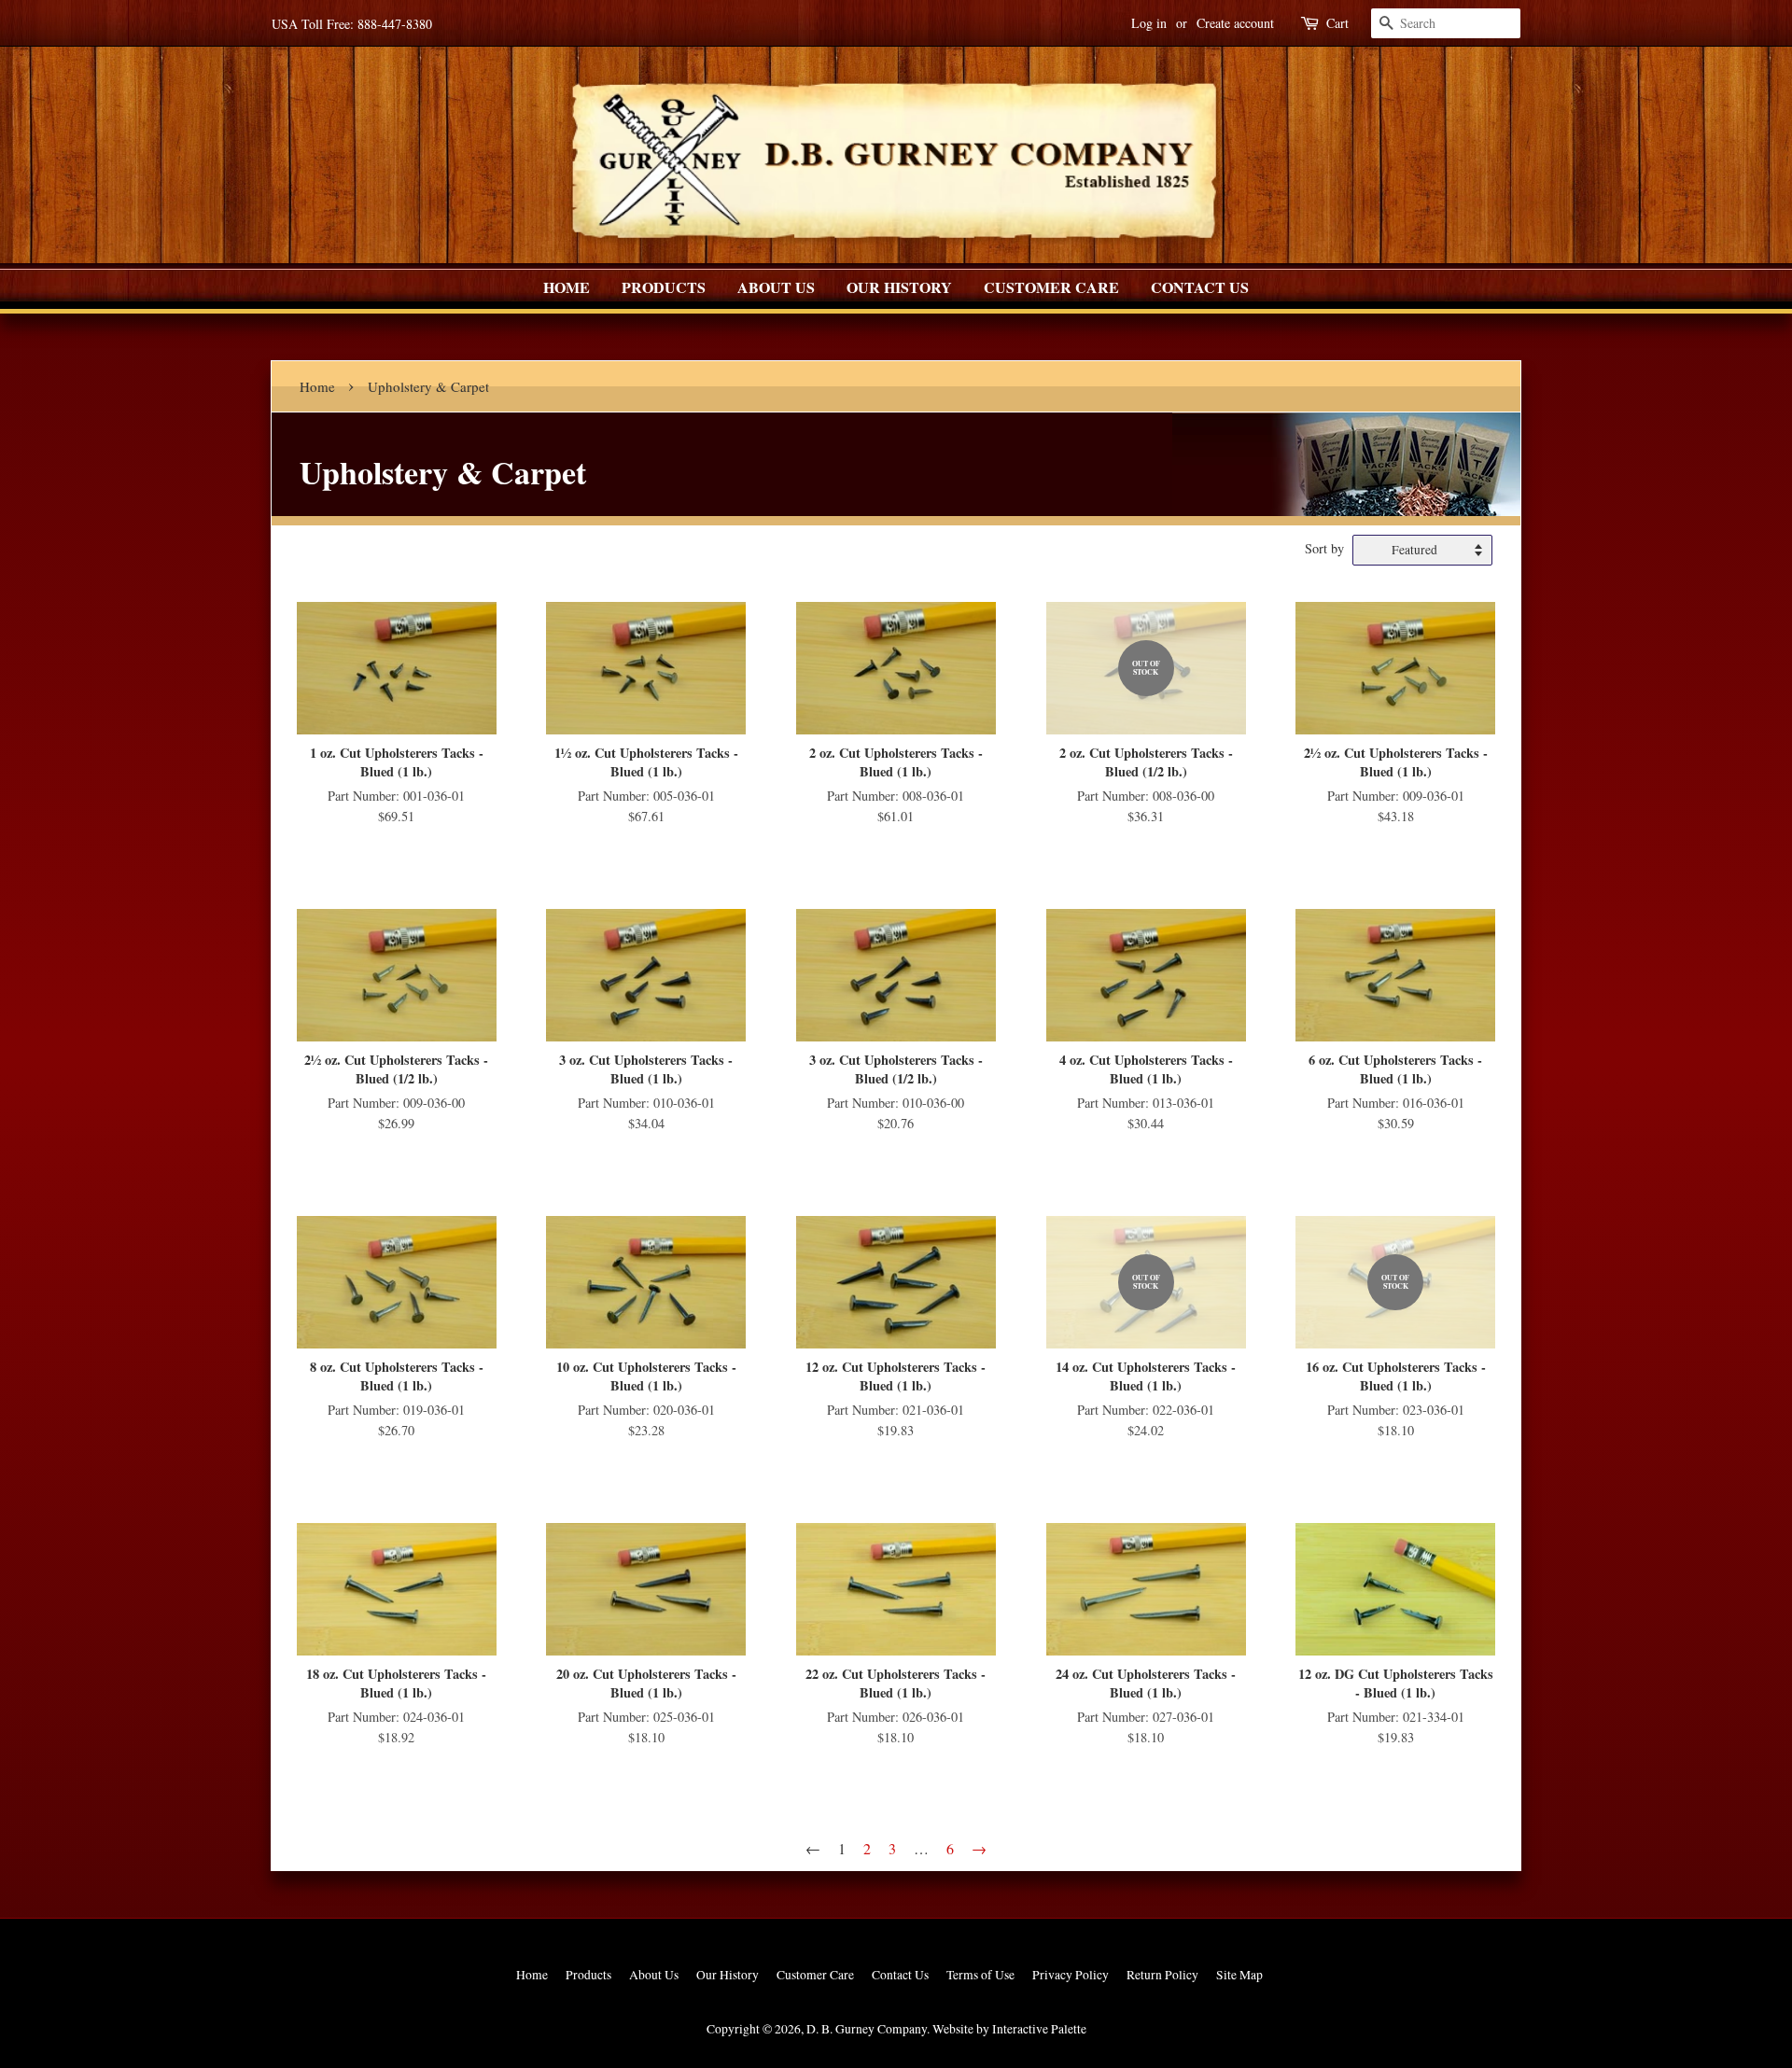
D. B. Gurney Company (867, 2029)
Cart (1337, 23)
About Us (776, 287)
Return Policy (1162, 1975)
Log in (1149, 23)
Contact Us (1200, 287)
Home (567, 287)
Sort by (1324, 548)
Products (664, 287)
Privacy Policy (1071, 1975)
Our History (899, 287)
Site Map (1239, 1975)
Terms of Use (980, 1975)
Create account (1235, 23)
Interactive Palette (1039, 2029)
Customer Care (1051, 287)
